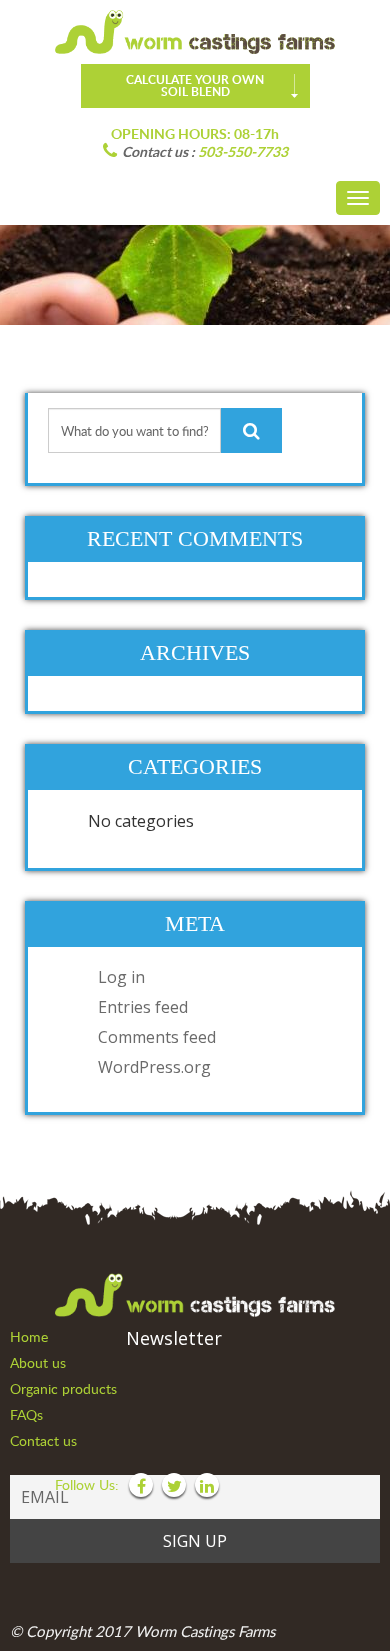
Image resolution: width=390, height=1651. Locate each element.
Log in (121, 977)
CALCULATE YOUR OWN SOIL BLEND (195, 85)
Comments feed (157, 1037)
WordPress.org (154, 1067)
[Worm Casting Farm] (195, 32)
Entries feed (143, 1007)
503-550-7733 (243, 151)
